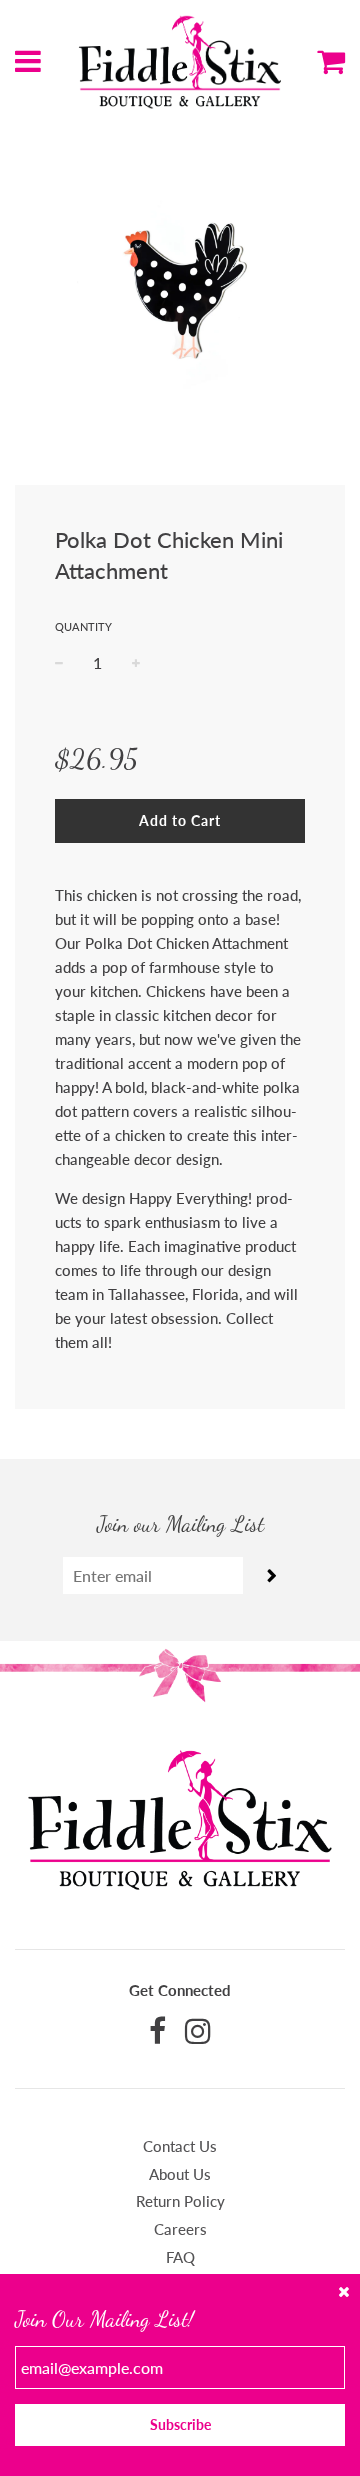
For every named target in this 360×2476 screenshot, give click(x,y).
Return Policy (180, 2201)
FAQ (180, 2257)
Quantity (83, 626)
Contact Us (180, 2146)
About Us (180, 2174)
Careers (180, 2229)
